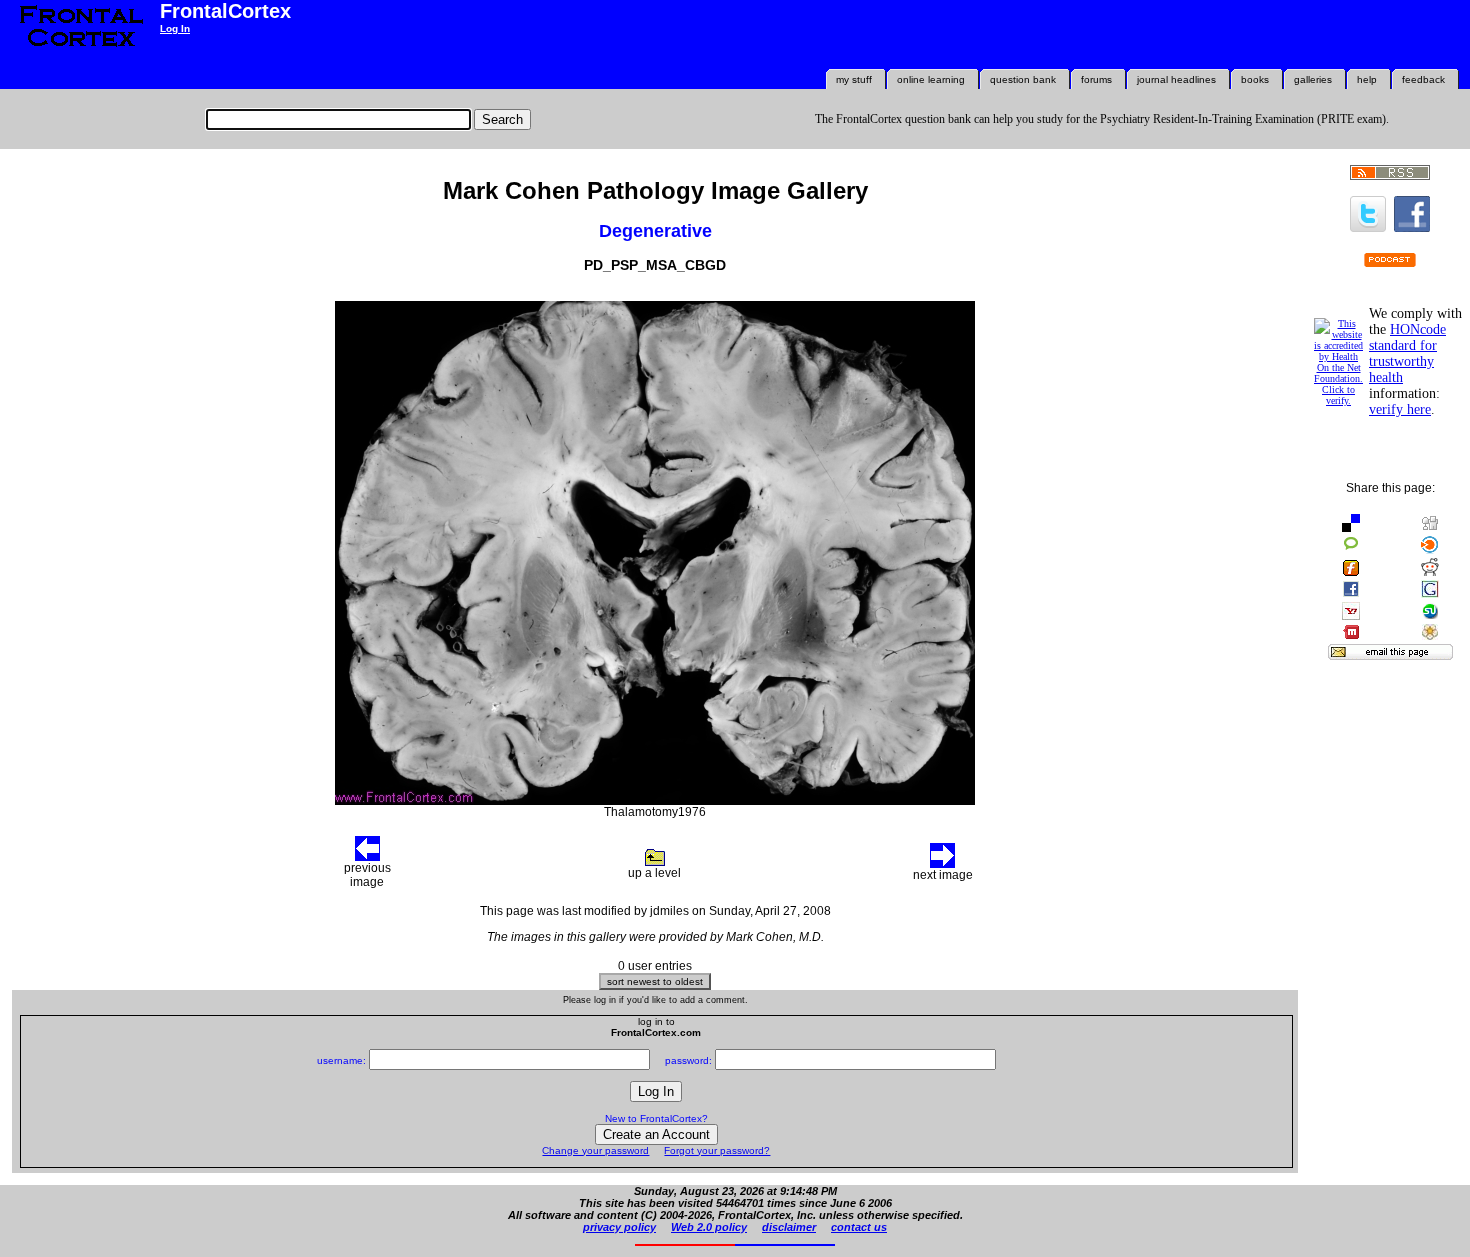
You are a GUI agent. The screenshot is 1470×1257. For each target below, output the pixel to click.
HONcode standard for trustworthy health (1407, 353)
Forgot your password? (717, 1150)
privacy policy (619, 1227)
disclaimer (789, 1227)
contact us (859, 1227)
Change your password (595, 1150)
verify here (1400, 409)
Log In (175, 28)
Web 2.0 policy (709, 1227)
